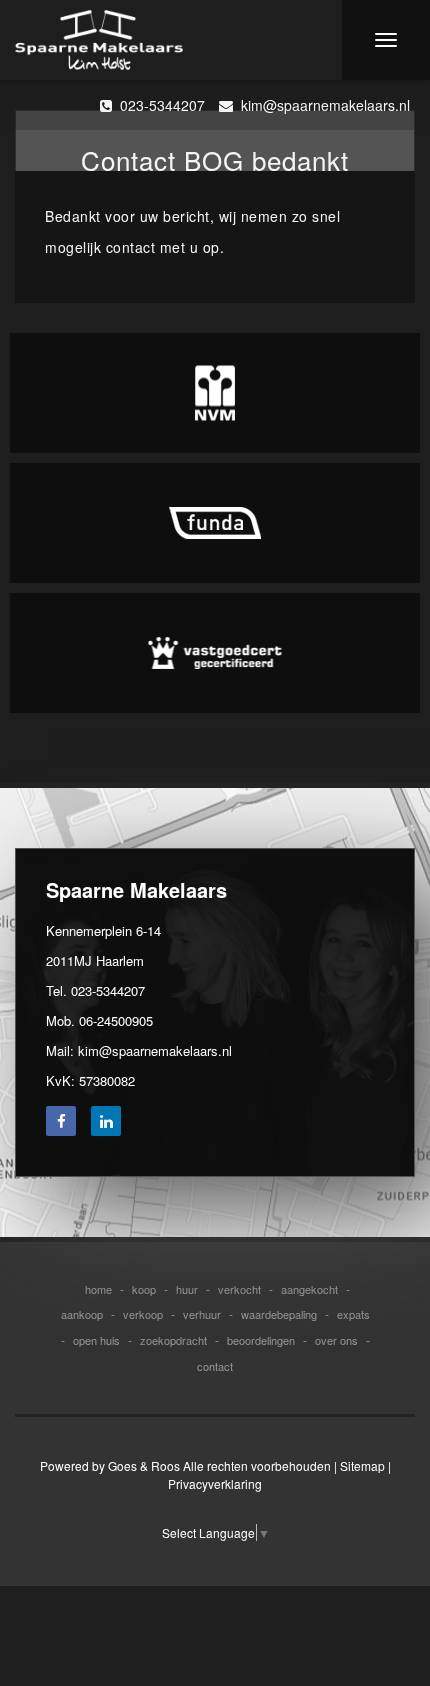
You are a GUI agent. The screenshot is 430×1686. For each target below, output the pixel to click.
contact (215, 1366)
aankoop (82, 1314)
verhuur (202, 1314)
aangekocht (309, 1289)
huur (187, 1289)
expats (353, 1314)
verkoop (143, 1314)
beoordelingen (261, 1340)
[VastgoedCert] (215, 653)
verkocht (239, 1289)
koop (144, 1289)
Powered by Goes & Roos (110, 1465)
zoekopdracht (173, 1340)
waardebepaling (279, 1314)
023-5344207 (158, 105)
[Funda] (215, 523)
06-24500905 (116, 1020)
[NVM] (215, 393)
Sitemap (362, 1465)
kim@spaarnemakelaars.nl (321, 105)
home (98, 1289)
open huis (96, 1340)
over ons (336, 1340)
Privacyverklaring (215, 1483)
